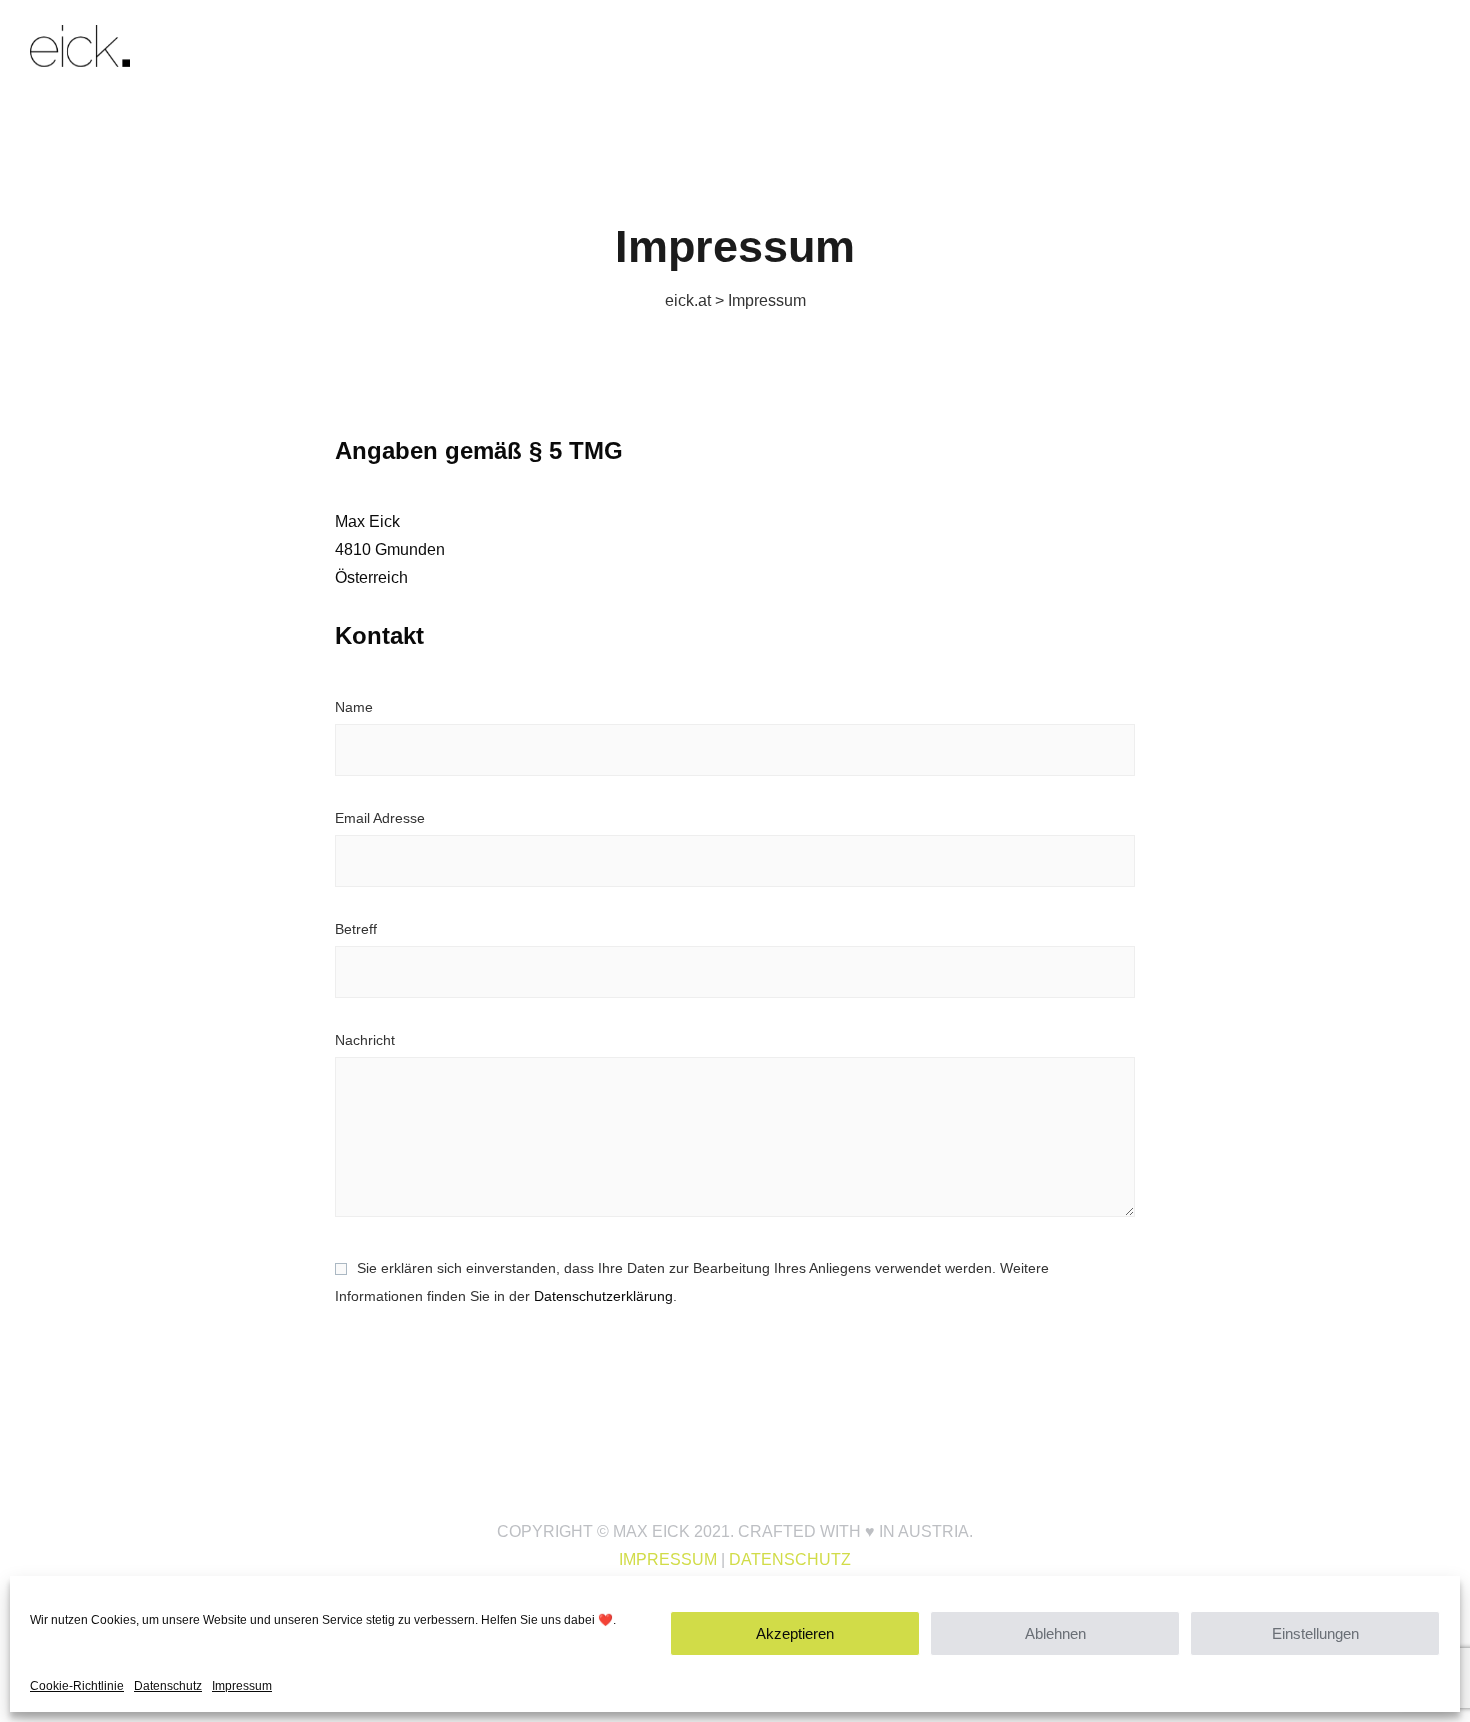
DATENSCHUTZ (790, 1559)
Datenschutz (168, 1686)
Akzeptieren (795, 1633)
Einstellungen (1315, 1633)
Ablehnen (1055, 1633)
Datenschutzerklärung (603, 1296)
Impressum (242, 1686)
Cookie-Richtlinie (77, 1686)
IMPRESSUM (668, 1559)
